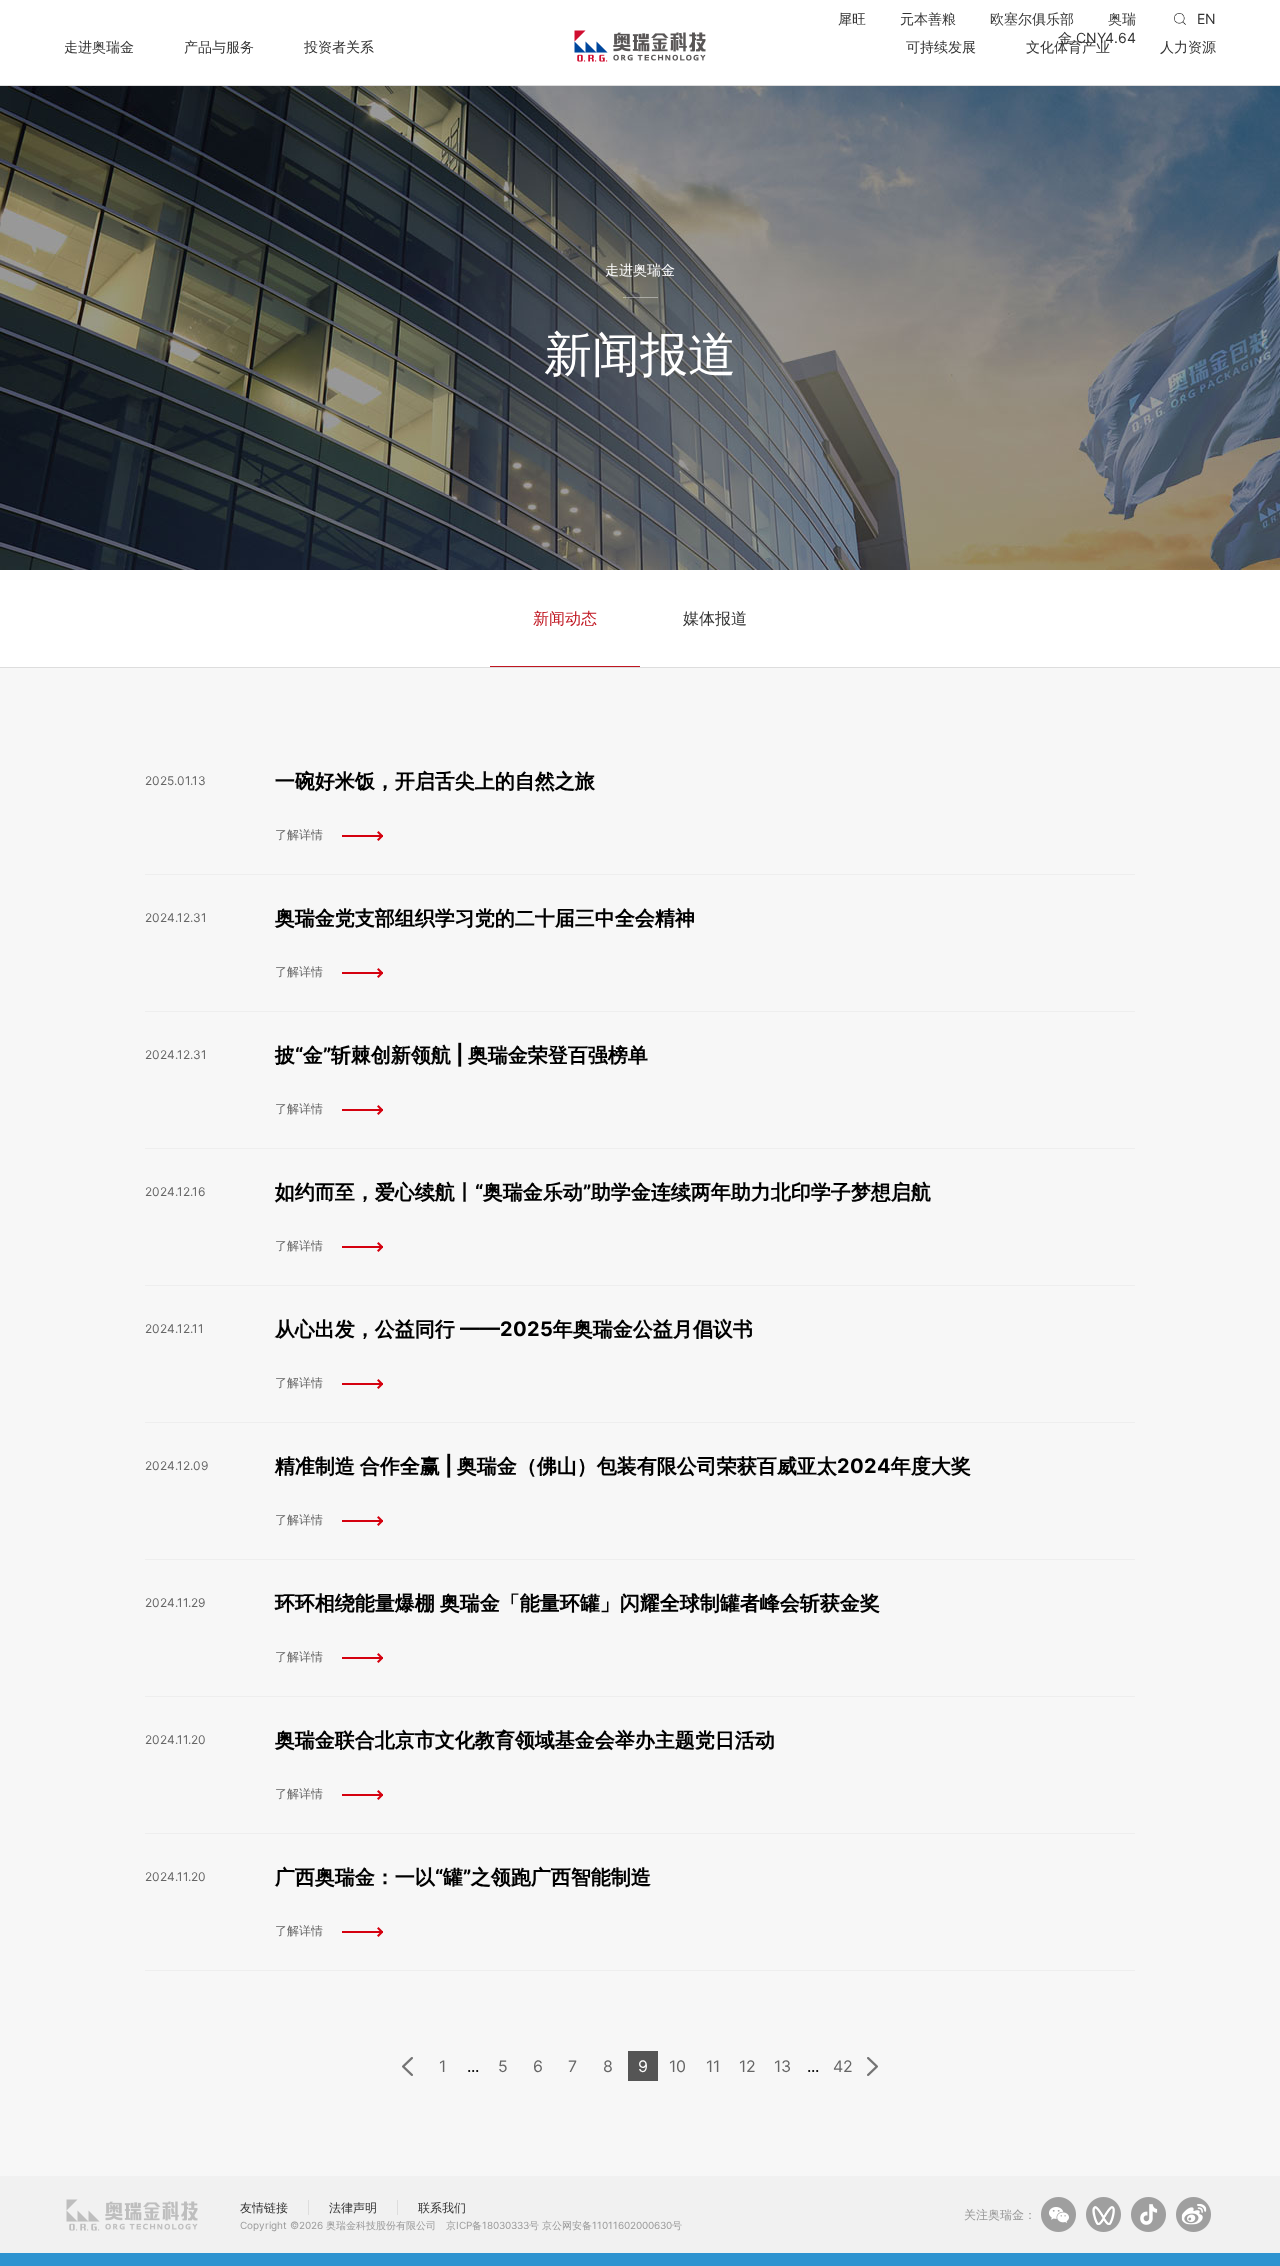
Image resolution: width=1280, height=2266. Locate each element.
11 (713, 2066)
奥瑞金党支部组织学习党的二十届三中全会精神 (485, 918)
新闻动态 (565, 618)
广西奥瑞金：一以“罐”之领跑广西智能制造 (463, 1877)
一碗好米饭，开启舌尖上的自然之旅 (435, 781)
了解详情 (299, 834)
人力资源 (1188, 46)
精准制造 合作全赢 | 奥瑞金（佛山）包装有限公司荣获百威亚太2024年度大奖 (623, 1466)
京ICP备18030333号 (492, 2225)
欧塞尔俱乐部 (1032, 18)
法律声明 (353, 2207)
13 (782, 2066)
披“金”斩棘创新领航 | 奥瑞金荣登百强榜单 (461, 1055)
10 (677, 2066)
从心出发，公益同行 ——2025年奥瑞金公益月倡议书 (514, 1329)
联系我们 (442, 2207)
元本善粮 (928, 18)
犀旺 (852, 18)
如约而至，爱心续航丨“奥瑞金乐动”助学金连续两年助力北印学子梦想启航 (603, 1192)
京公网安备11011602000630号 (612, 2225)
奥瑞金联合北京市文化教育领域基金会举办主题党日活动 (525, 1740)
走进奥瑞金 (99, 46)
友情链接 (264, 2207)
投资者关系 (339, 46)
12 (747, 2066)
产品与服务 (219, 46)
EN (1206, 18)
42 (843, 2066)
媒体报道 (715, 618)
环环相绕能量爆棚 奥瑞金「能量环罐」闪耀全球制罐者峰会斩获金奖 (577, 1603)
